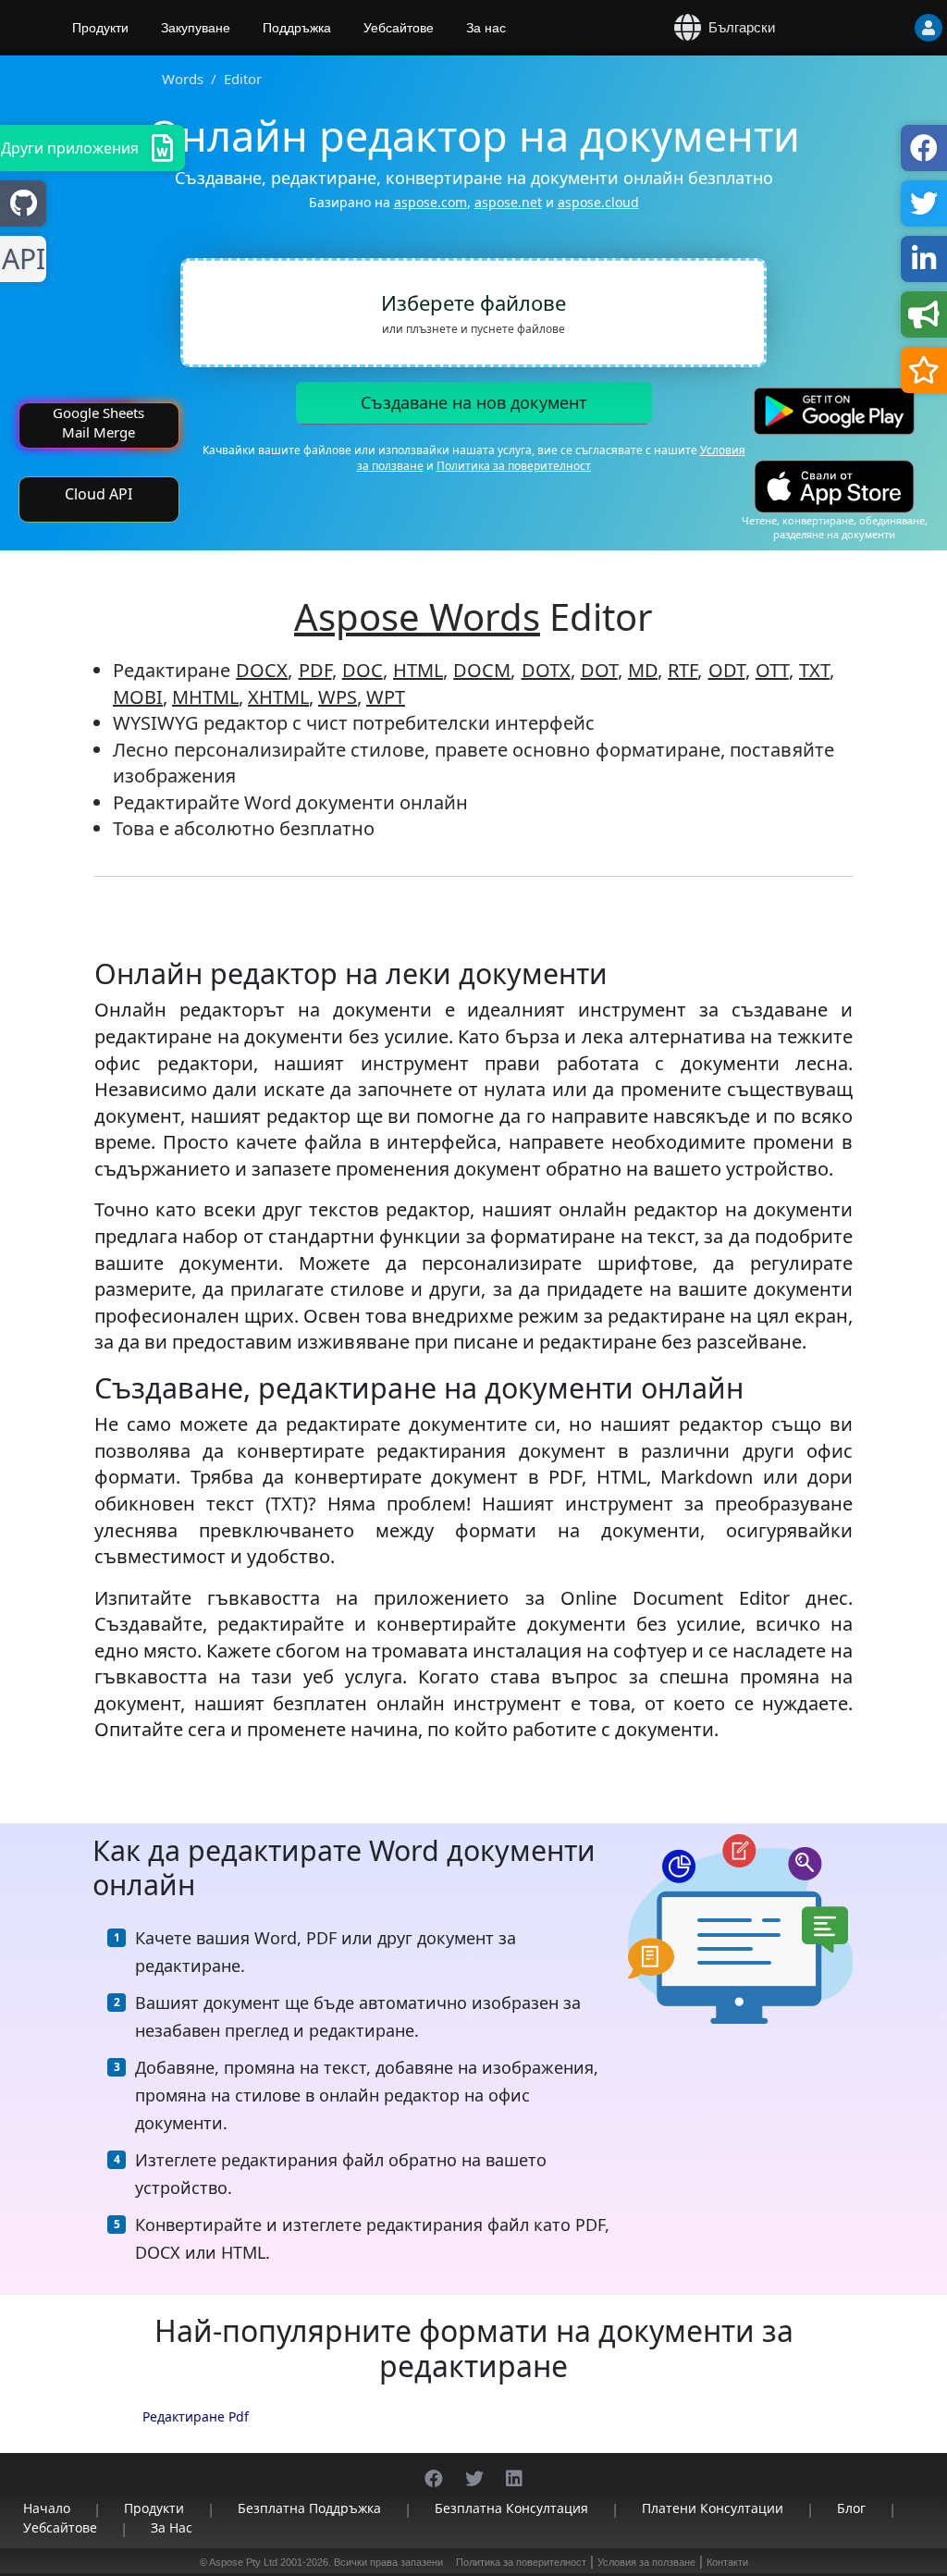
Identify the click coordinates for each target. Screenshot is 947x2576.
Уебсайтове (399, 28)
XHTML (278, 697)
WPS (338, 697)
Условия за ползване (646, 2562)
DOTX (546, 670)
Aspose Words (417, 616)
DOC (363, 670)
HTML (418, 670)
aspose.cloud (598, 202)
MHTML (205, 697)
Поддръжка (297, 28)
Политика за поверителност (514, 466)
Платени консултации (713, 2508)
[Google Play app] (834, 411)
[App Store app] (834, 487)
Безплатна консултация (511, 2508)
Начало (47, 2508)
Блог (851, 2508)
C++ (20, 259)
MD (643, 670)
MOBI (138, 697)
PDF (315, 670)
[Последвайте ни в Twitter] (474, 2469)
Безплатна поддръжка (309, 2508)
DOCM (482, 670)
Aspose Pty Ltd (243, 2562)
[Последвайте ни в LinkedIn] (514, 2469)
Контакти (727, 2562)
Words (183, 79)
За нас (486, 28)
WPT (386, 697)
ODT (727, 670)
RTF (683, 670)
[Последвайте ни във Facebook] (434, 2469)
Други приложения (70, 148)
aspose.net (508, 202)
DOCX (262, 670)
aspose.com (430, 202)
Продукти (100, 28)
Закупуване (196, 28)
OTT (772, 670)
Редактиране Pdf (196, 2416)
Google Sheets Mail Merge (98, 422)
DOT (599, 670)
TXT (814, 670)
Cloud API (98, 494)
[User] (892, 28)
